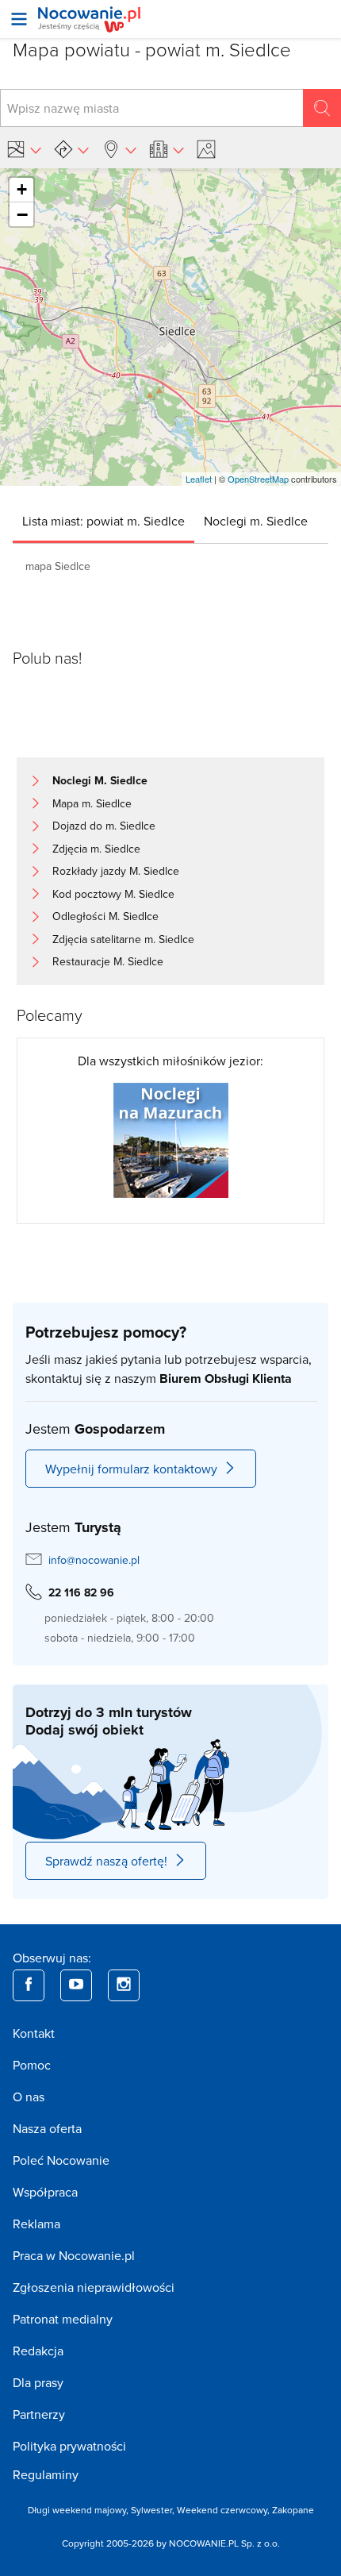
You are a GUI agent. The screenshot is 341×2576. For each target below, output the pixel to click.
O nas (29, 2097)
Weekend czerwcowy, (224, 2510)
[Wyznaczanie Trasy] (71, 149)
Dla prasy (38, 2382)
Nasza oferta (47, 2128)
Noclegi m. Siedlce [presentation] (256, 521)
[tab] (103, 521)
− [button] (22, 214)
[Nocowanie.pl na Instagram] (124, 1985)
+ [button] (22, 189)
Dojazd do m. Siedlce (104, 826)
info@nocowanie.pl (94, 1560)
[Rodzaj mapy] (24, 149)
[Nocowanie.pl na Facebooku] (29, 1985)
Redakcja (38, 2351)
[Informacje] (167, 149)
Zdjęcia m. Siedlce (96, 849)
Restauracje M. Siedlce (108, 961)
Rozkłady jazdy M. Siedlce (116, 871)
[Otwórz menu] (19, 19)
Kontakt (34, 2033)
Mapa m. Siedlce (92, 803)
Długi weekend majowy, (79, 2510)
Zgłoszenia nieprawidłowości (94, 2287)
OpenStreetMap (258, 479)
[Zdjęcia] (209, 149)
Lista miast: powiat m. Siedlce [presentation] (103, 521)
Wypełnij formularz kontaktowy (131, 1469)
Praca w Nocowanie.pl (74, 2255)
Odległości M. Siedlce (105, 916)
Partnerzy (39, 2414)
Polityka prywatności (69, 2446)
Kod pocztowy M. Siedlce (113, 894)
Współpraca (45, 2192)
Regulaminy (46, 2474)
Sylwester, (154, 2510)
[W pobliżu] (119, 149)
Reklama (36, 2224)
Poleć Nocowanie (61, 2160)
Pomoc (32, 2065)
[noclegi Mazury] (171, 1139)
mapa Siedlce (58, 566)
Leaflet (199, 479)
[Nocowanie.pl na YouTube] (76, 1985)
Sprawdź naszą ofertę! (106, 1861)
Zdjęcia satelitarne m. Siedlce (123, 939)
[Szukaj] (322, 108)
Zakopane (293, 2510)
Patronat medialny (63, 2319)
